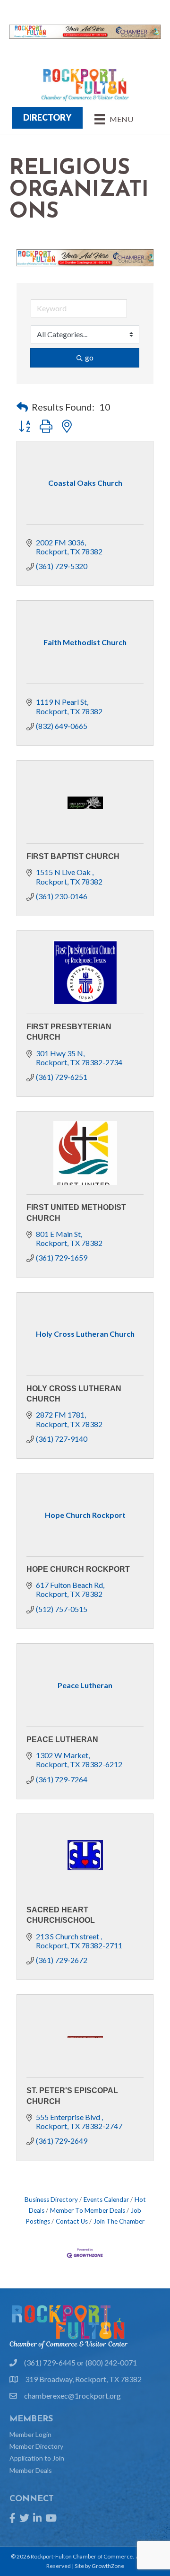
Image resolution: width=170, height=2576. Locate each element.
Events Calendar (106, 2199)
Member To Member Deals (88, 2210)
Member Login (30, 2434)
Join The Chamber (119, 2221)
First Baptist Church (73, 856)
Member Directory (36, 2446)
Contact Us (72, 2221)
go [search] (89, 357)
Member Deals (31, 2470)
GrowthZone (108, 2566)
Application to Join (37, 2458)
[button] (22, 407)
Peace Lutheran (62, 1739)
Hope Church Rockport (78, 1569)
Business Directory (51, 2199)
